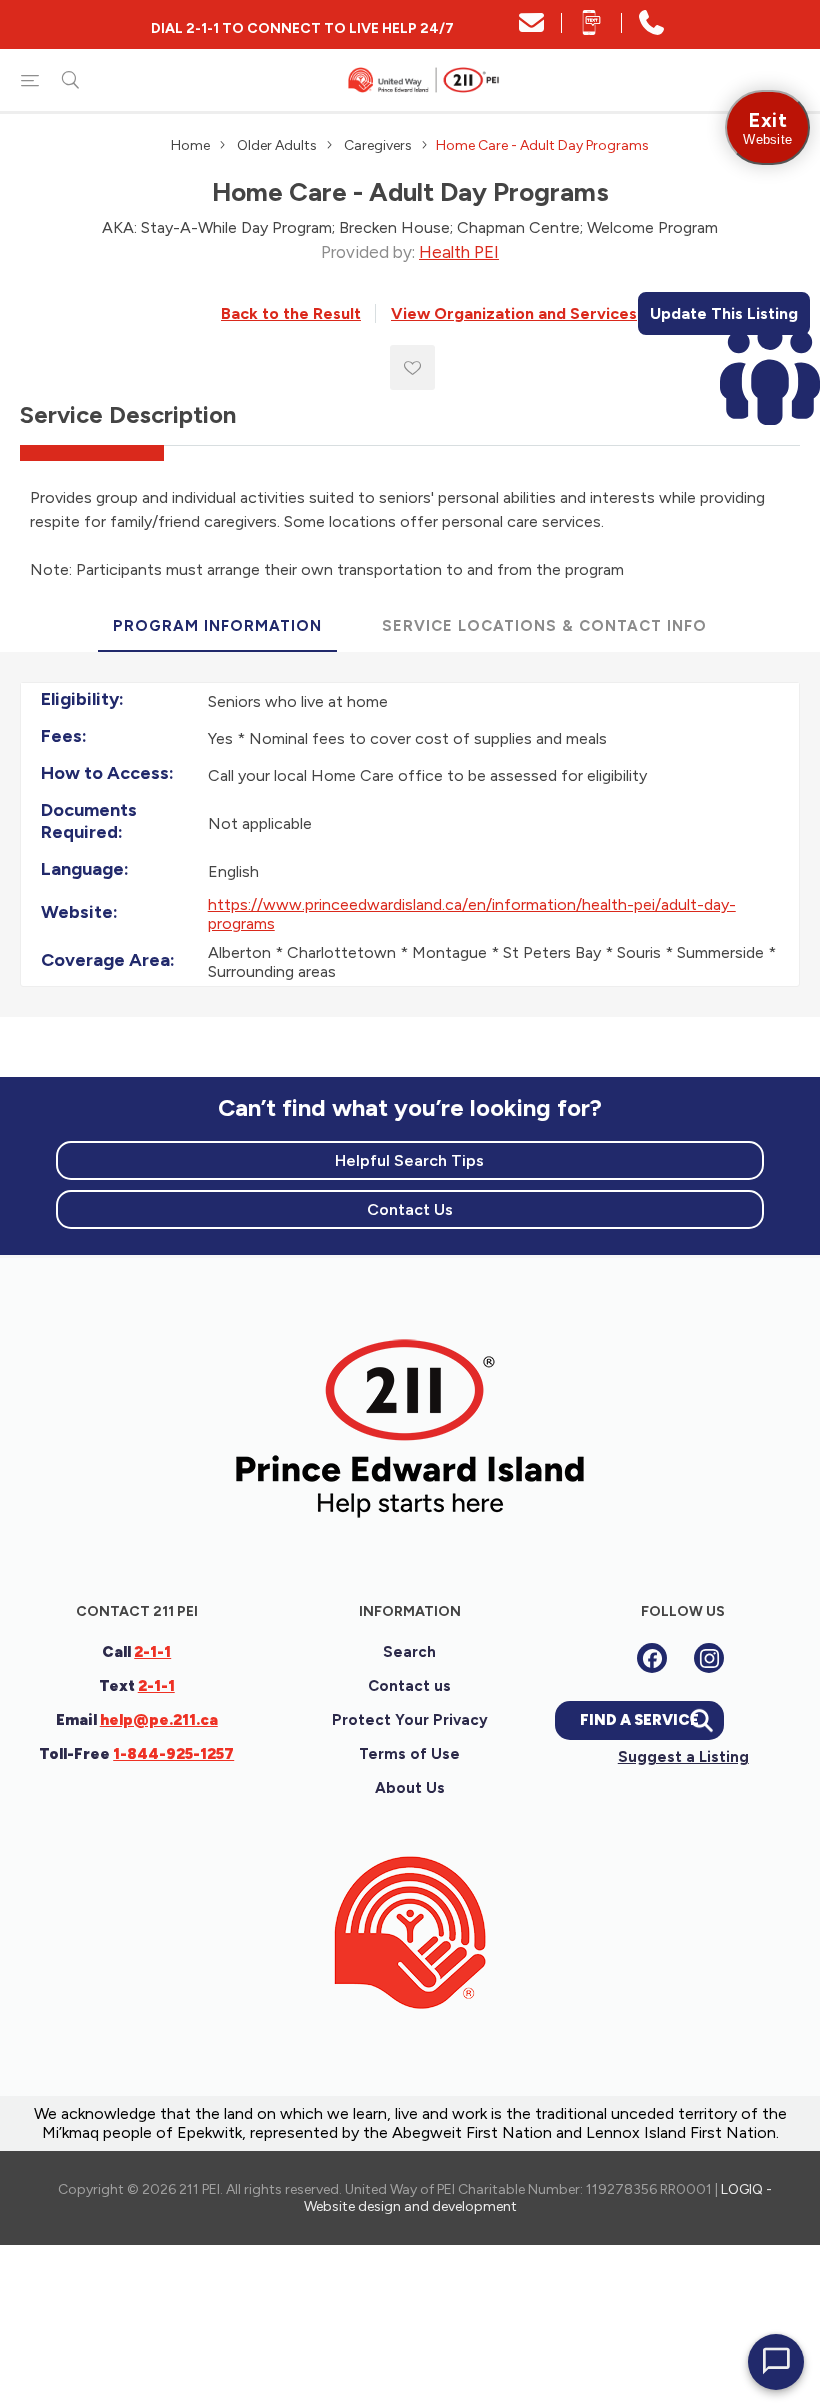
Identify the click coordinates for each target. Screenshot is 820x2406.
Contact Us (410, 1209)
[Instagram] (709, 1658)
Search (409, 1652)
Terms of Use (409, 1754)
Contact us (409, 1686)
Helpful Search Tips (409, 1160)
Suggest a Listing (683, 1757)
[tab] (217, 627)
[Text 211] (591, 29)
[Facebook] (652, 1658)
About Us (410, 1788)
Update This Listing (724, 313)
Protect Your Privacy (410, 1720)
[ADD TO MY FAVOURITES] (412, 367)
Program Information (217, 626)
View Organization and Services (514, 313)
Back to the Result (291, 313)
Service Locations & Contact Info (544, 626)
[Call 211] (651, 29)
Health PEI (459, 252)
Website (767, 127)
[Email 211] (531, 29)
